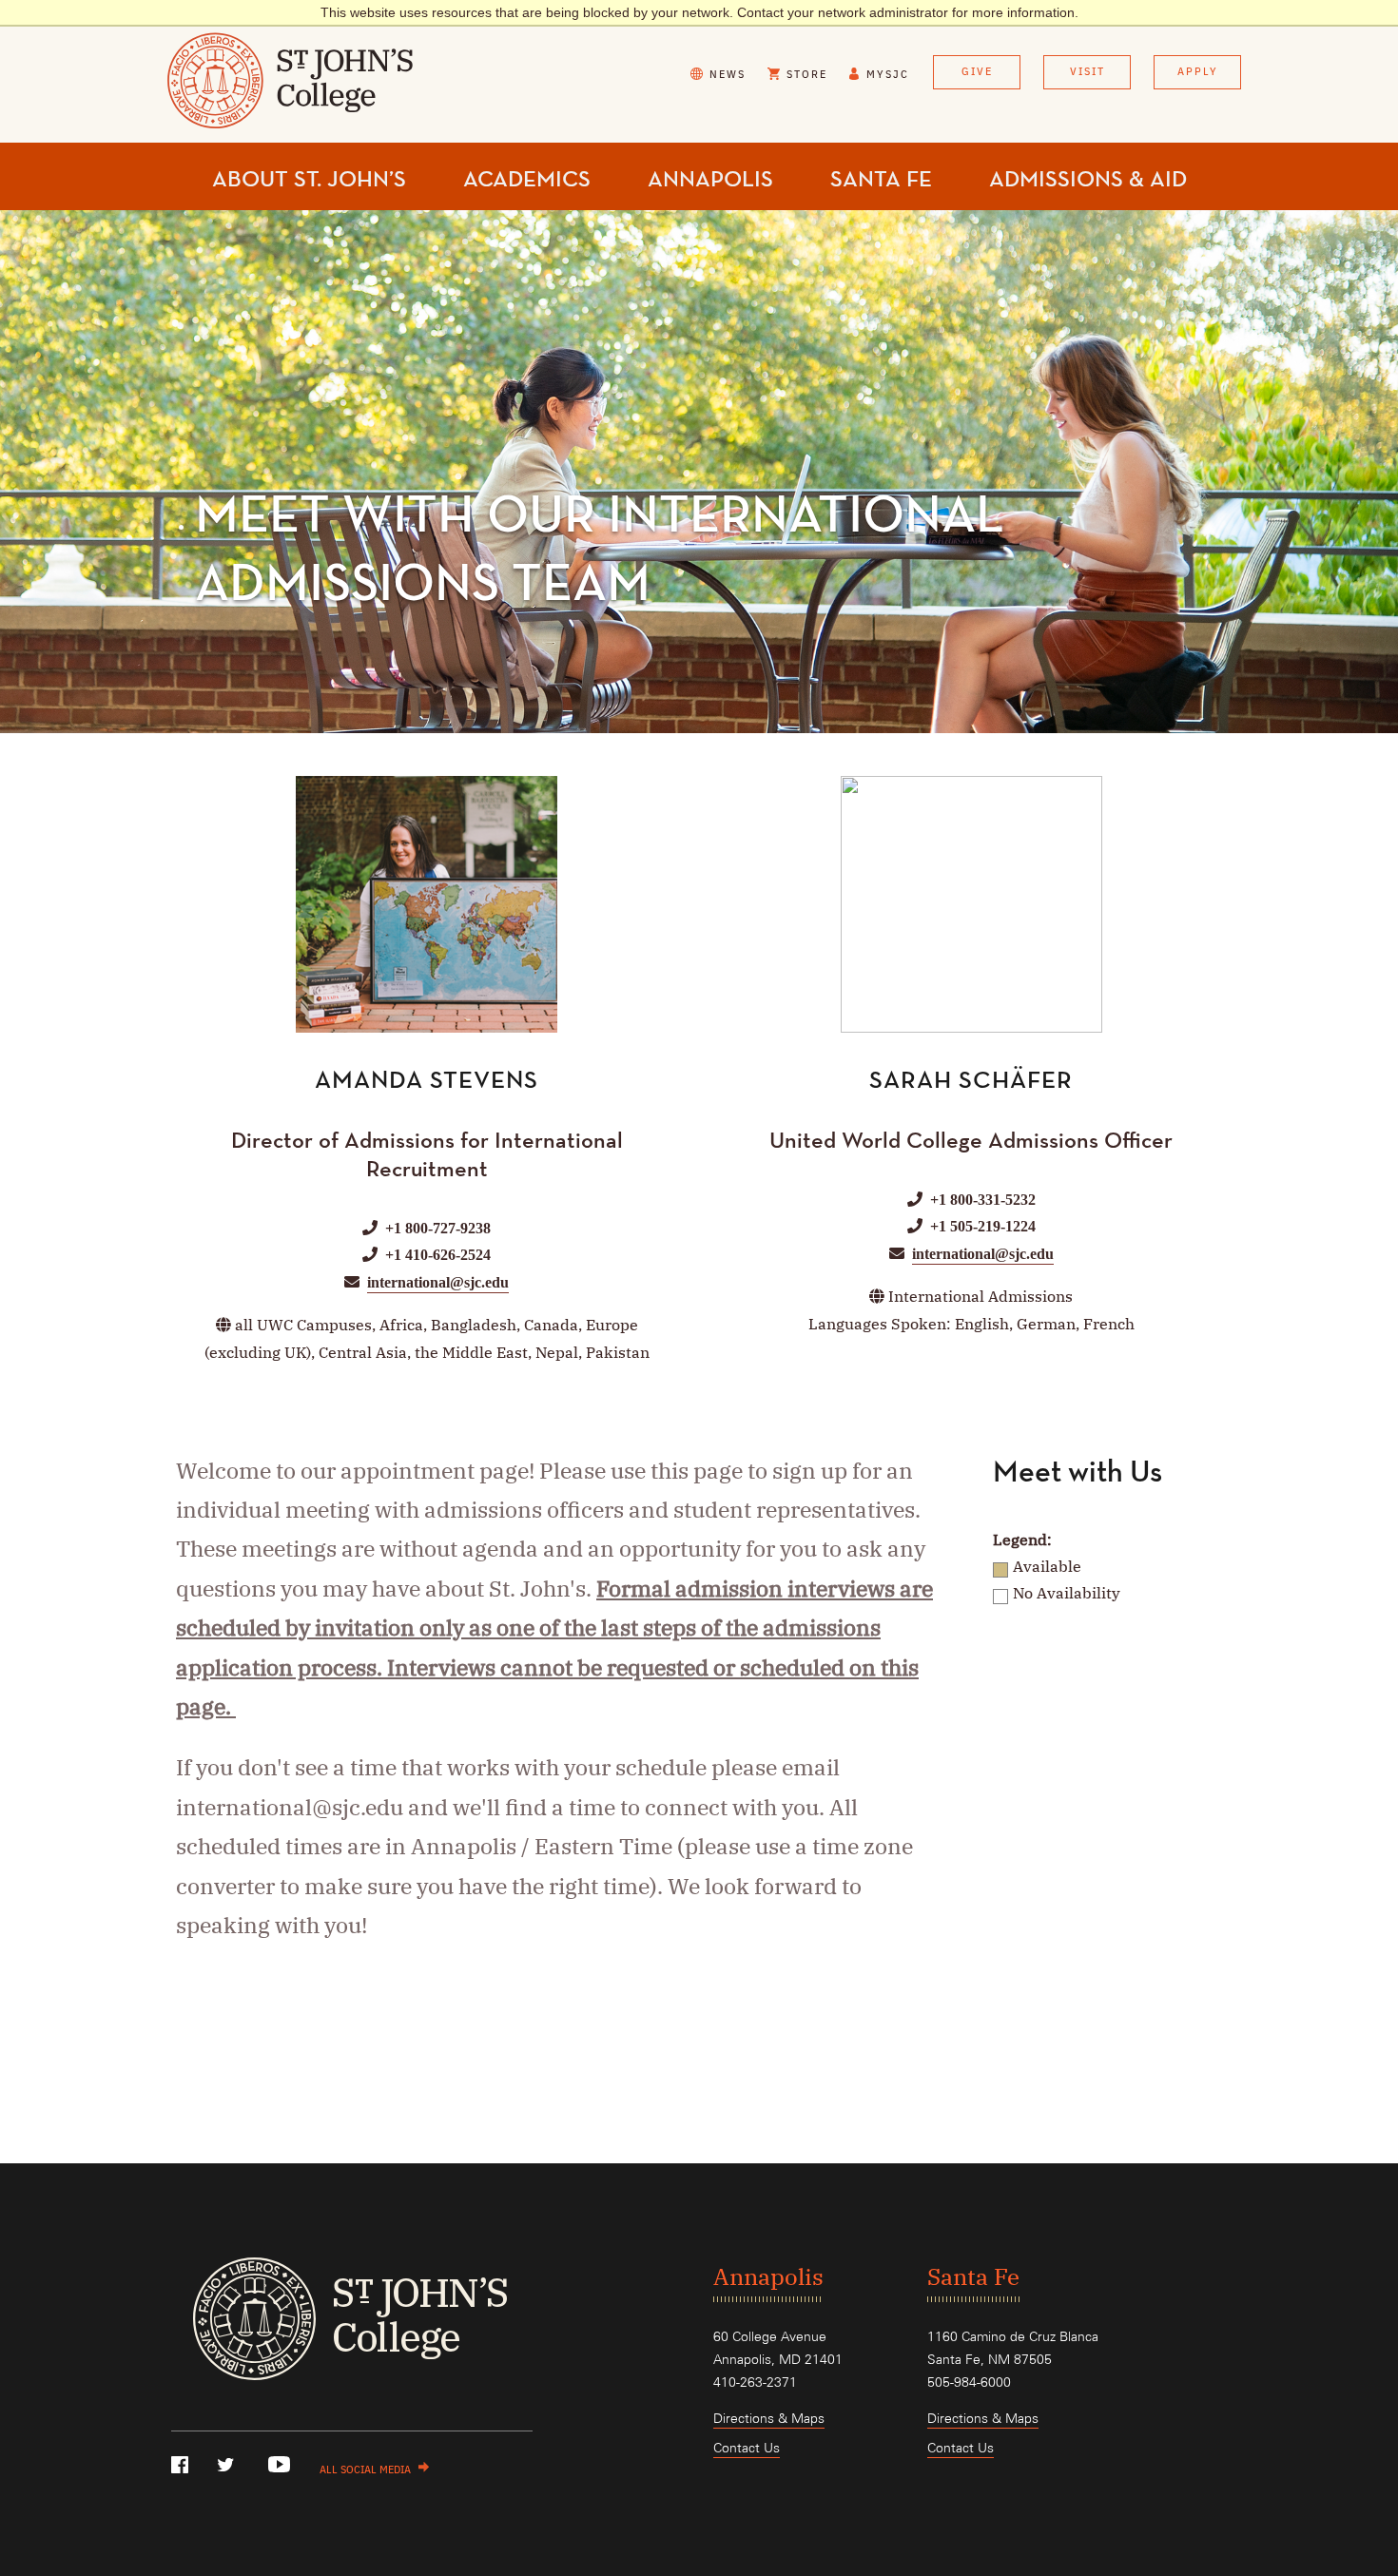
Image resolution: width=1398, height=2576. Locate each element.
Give (977, 72)
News (728, 75)
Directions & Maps (769, 2420)
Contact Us (747, 2449)
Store (807, 75)
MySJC (888, 75)
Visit (1087, 72)
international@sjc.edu (438, 1282)
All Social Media (365, 2470)
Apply (1198, 72)
